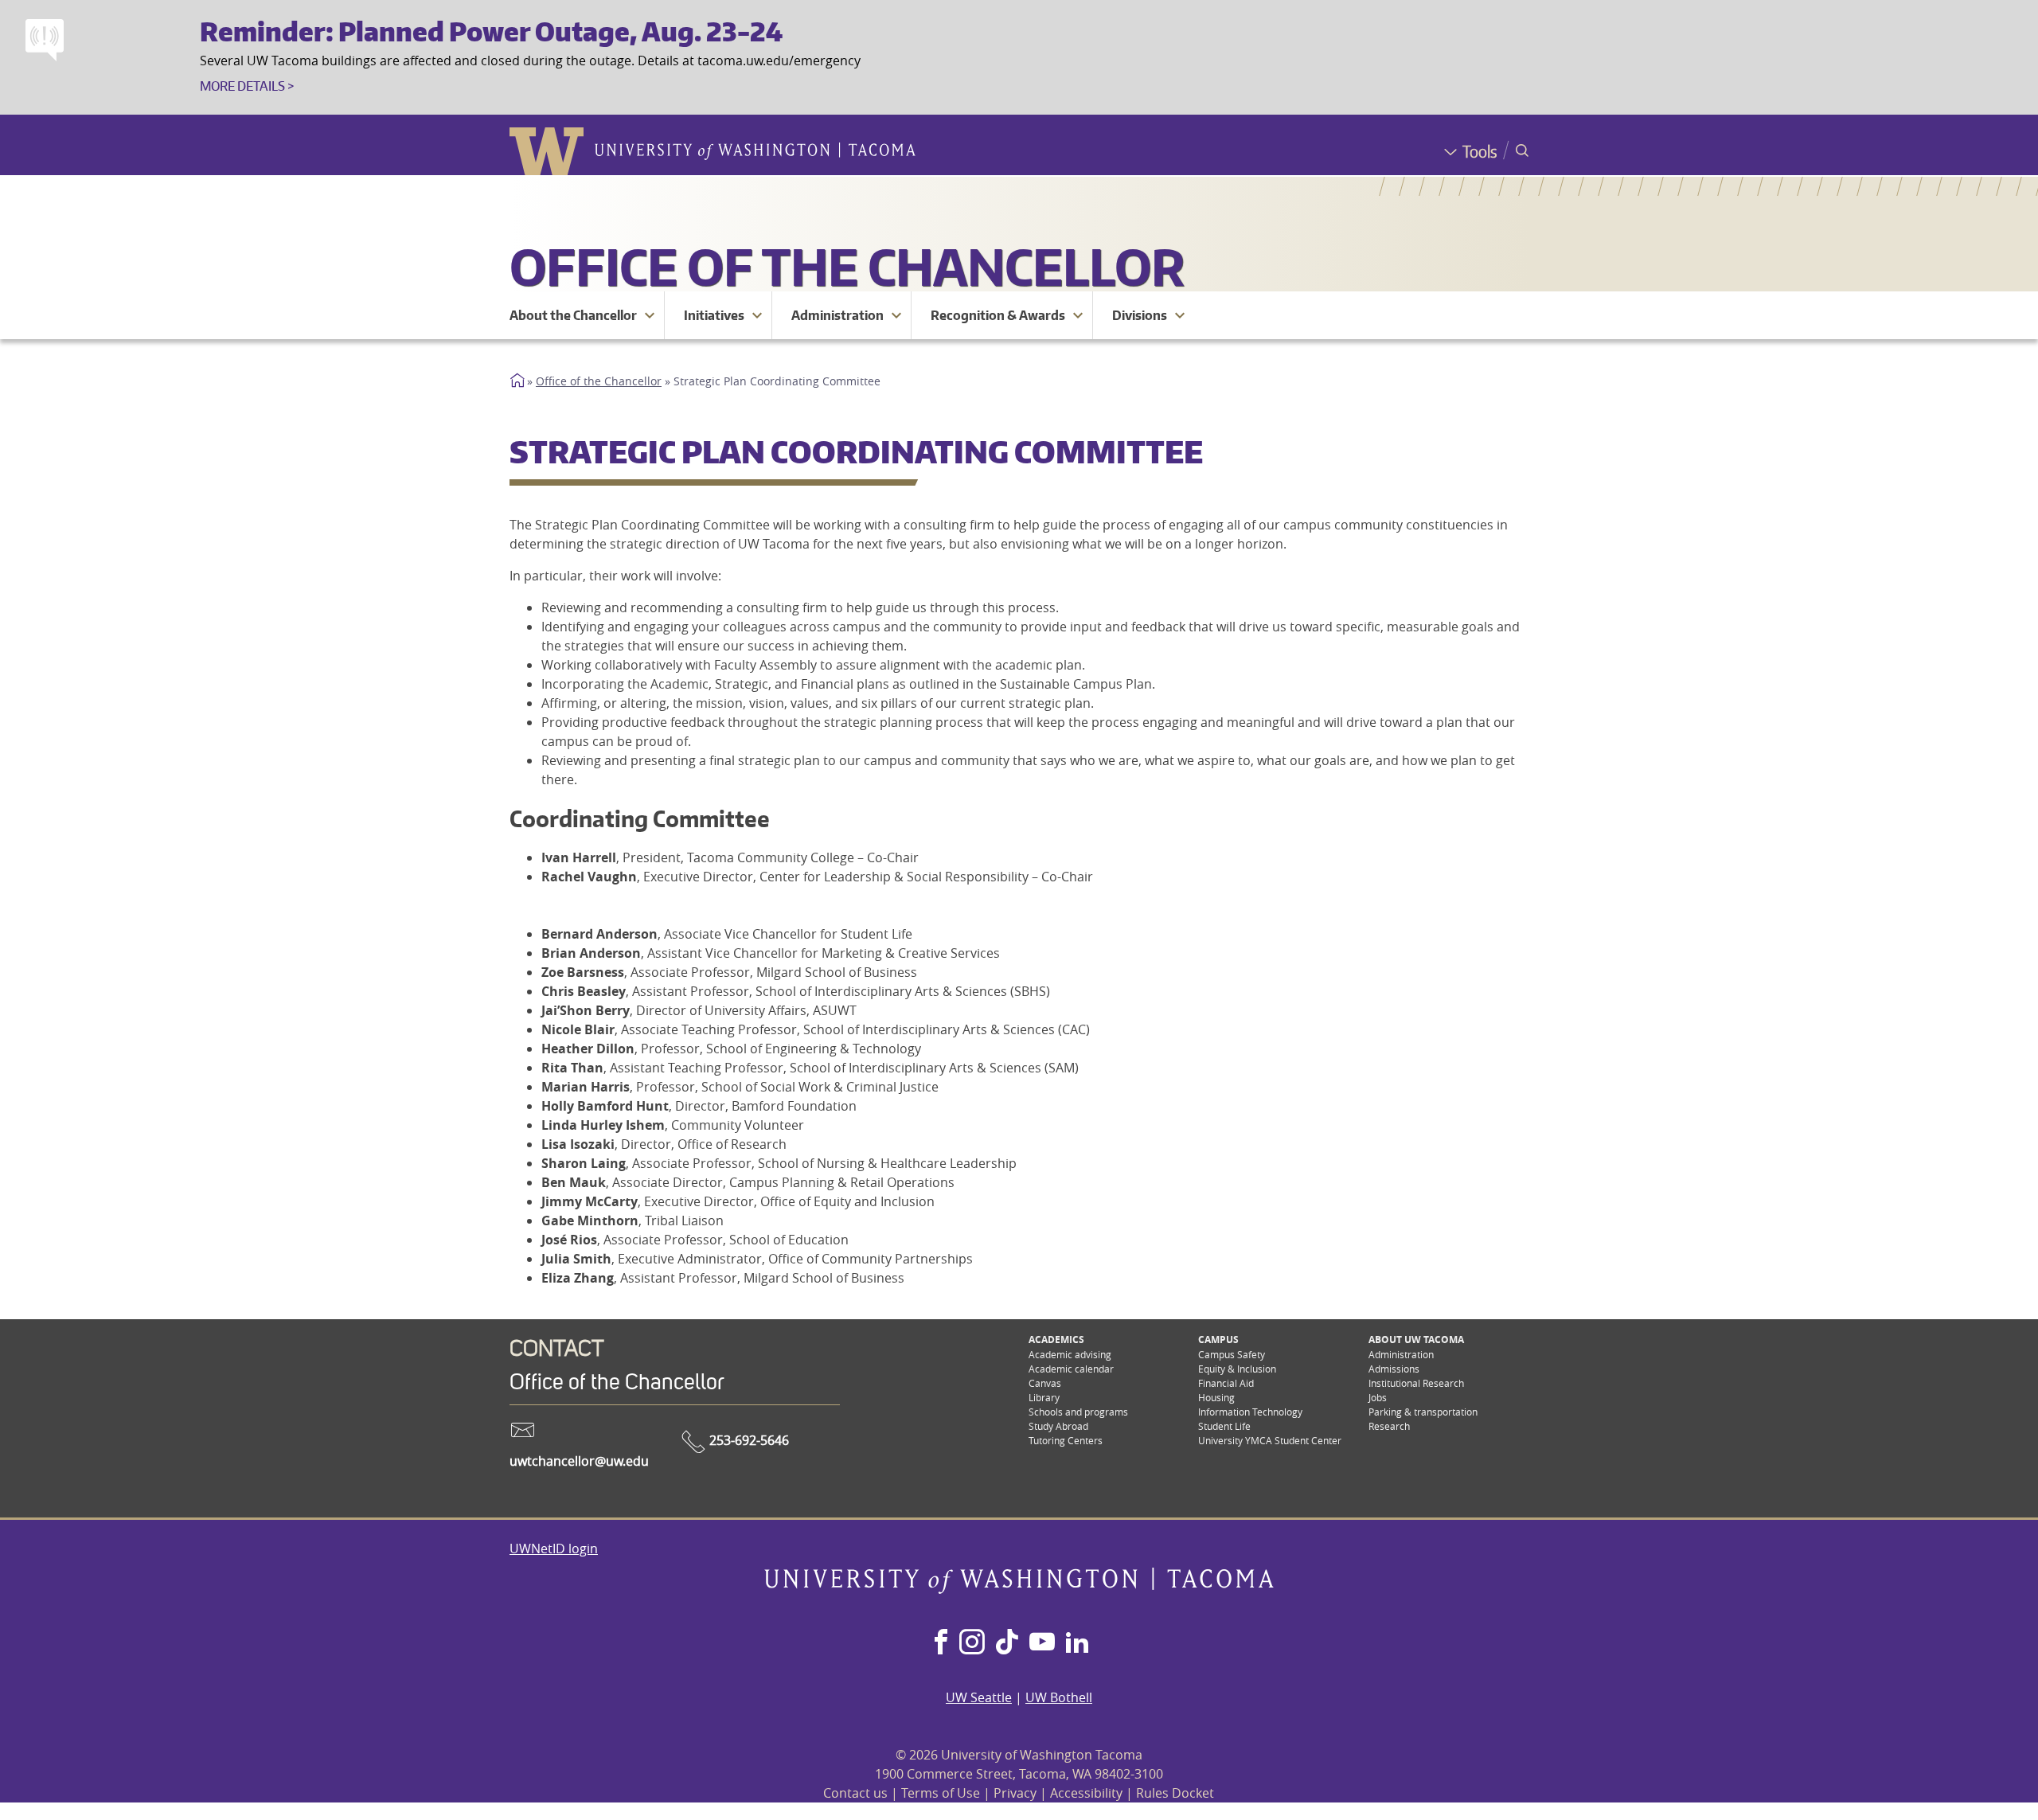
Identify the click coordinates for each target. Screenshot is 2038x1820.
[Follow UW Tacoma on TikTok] (1007, 1643)
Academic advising (1070, 1354)
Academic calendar (1071, 1369)
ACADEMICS (1056, 1340)
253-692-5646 (748, 1440)
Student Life (1224, 1426)
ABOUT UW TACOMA (1416, 1340)
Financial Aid (1226, 1383)
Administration (1401, 1354)
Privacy (1015, 1793)
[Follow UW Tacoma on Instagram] (972, 1643)
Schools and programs (1078, 1412)
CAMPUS (1218, 1340)
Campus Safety (1232, 1354)
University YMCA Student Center (1270, 1440)
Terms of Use (941, 1793)
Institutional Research (1416, 1383)
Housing (1216, 1397)
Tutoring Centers (1066, 1440)
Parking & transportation (1423, 1412)
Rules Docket (1175, 1793)
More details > (247, 86)
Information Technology (1250, 1412)
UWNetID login (554, 1549)
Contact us (855, 1793)
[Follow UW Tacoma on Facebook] (941, 1643)
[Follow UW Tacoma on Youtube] (1042, 1643)
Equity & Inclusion (1237, 1369)
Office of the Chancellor (847, 266)
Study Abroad (1058, 1426)
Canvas (1045, 1383)
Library (1044, 1397)
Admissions (1394, 1369)
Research (1389, 1426)
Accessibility (1086, 1793)
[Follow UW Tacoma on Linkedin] (1077, 1643)
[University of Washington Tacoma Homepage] (1019, 1589)
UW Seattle (979, 1697)
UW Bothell (1059, 1697)
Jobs (1378, 1397)
